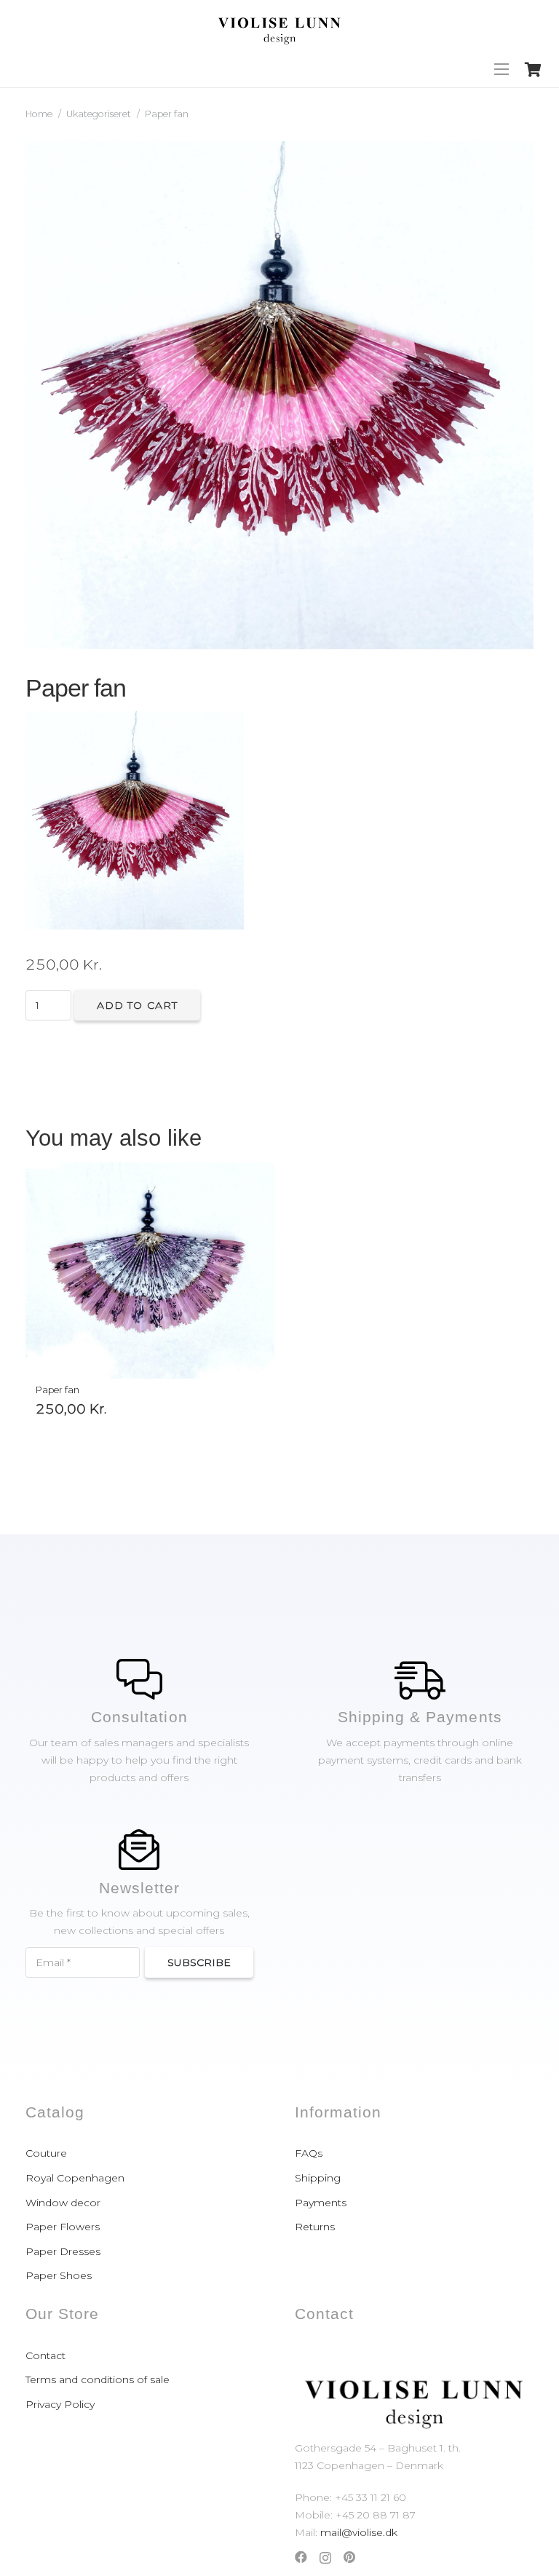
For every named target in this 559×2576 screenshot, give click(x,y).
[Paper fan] (150, 1271)
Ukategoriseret (99, 114)
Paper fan (58, 1390)
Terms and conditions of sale (98, 2379)
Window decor (63, 2203)
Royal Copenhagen (75, 2178)
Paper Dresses (63, 2251)
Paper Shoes (59, 2275)
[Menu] (501, 69)
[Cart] (533, 69)
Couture (46, 2153)
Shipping (318, 2178)
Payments (321, 2203)
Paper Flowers (63, 2227)
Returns (315, 2227)
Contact (45, 2355)
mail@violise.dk (359, 2532)
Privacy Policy (60, 2404)
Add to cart (137, 1005)
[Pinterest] (349, 2557)
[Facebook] (301, 2557)
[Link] (279, 25)
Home (39, 114)
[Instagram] (325, 2558)
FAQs (309, 2153)
